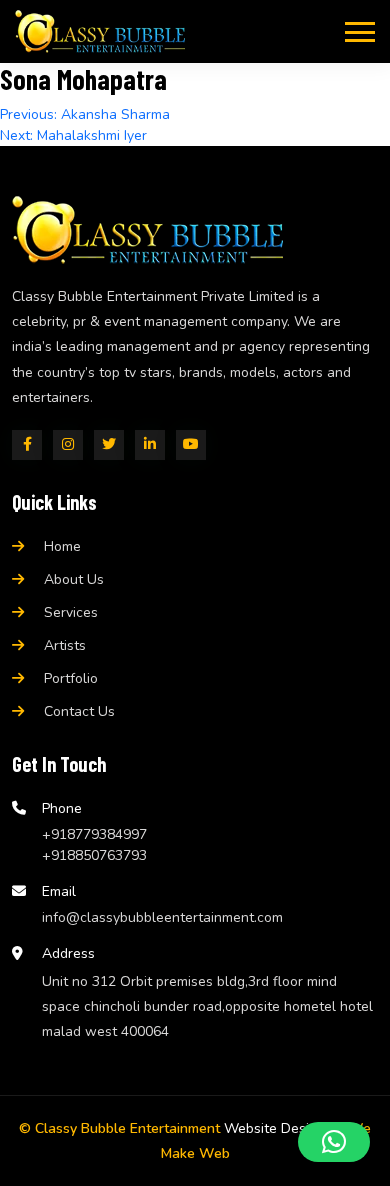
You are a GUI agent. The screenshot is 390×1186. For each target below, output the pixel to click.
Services (71, 612)
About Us (74, 579)
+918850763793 (94, 855)
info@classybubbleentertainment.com (162, 917)
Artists (65, 645)
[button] (334, 1142)
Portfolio (71, 678)
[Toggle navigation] (360, 31)
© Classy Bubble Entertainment (119, 1128)
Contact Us (79, 711)
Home (62, 546)
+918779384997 (94, 834)
